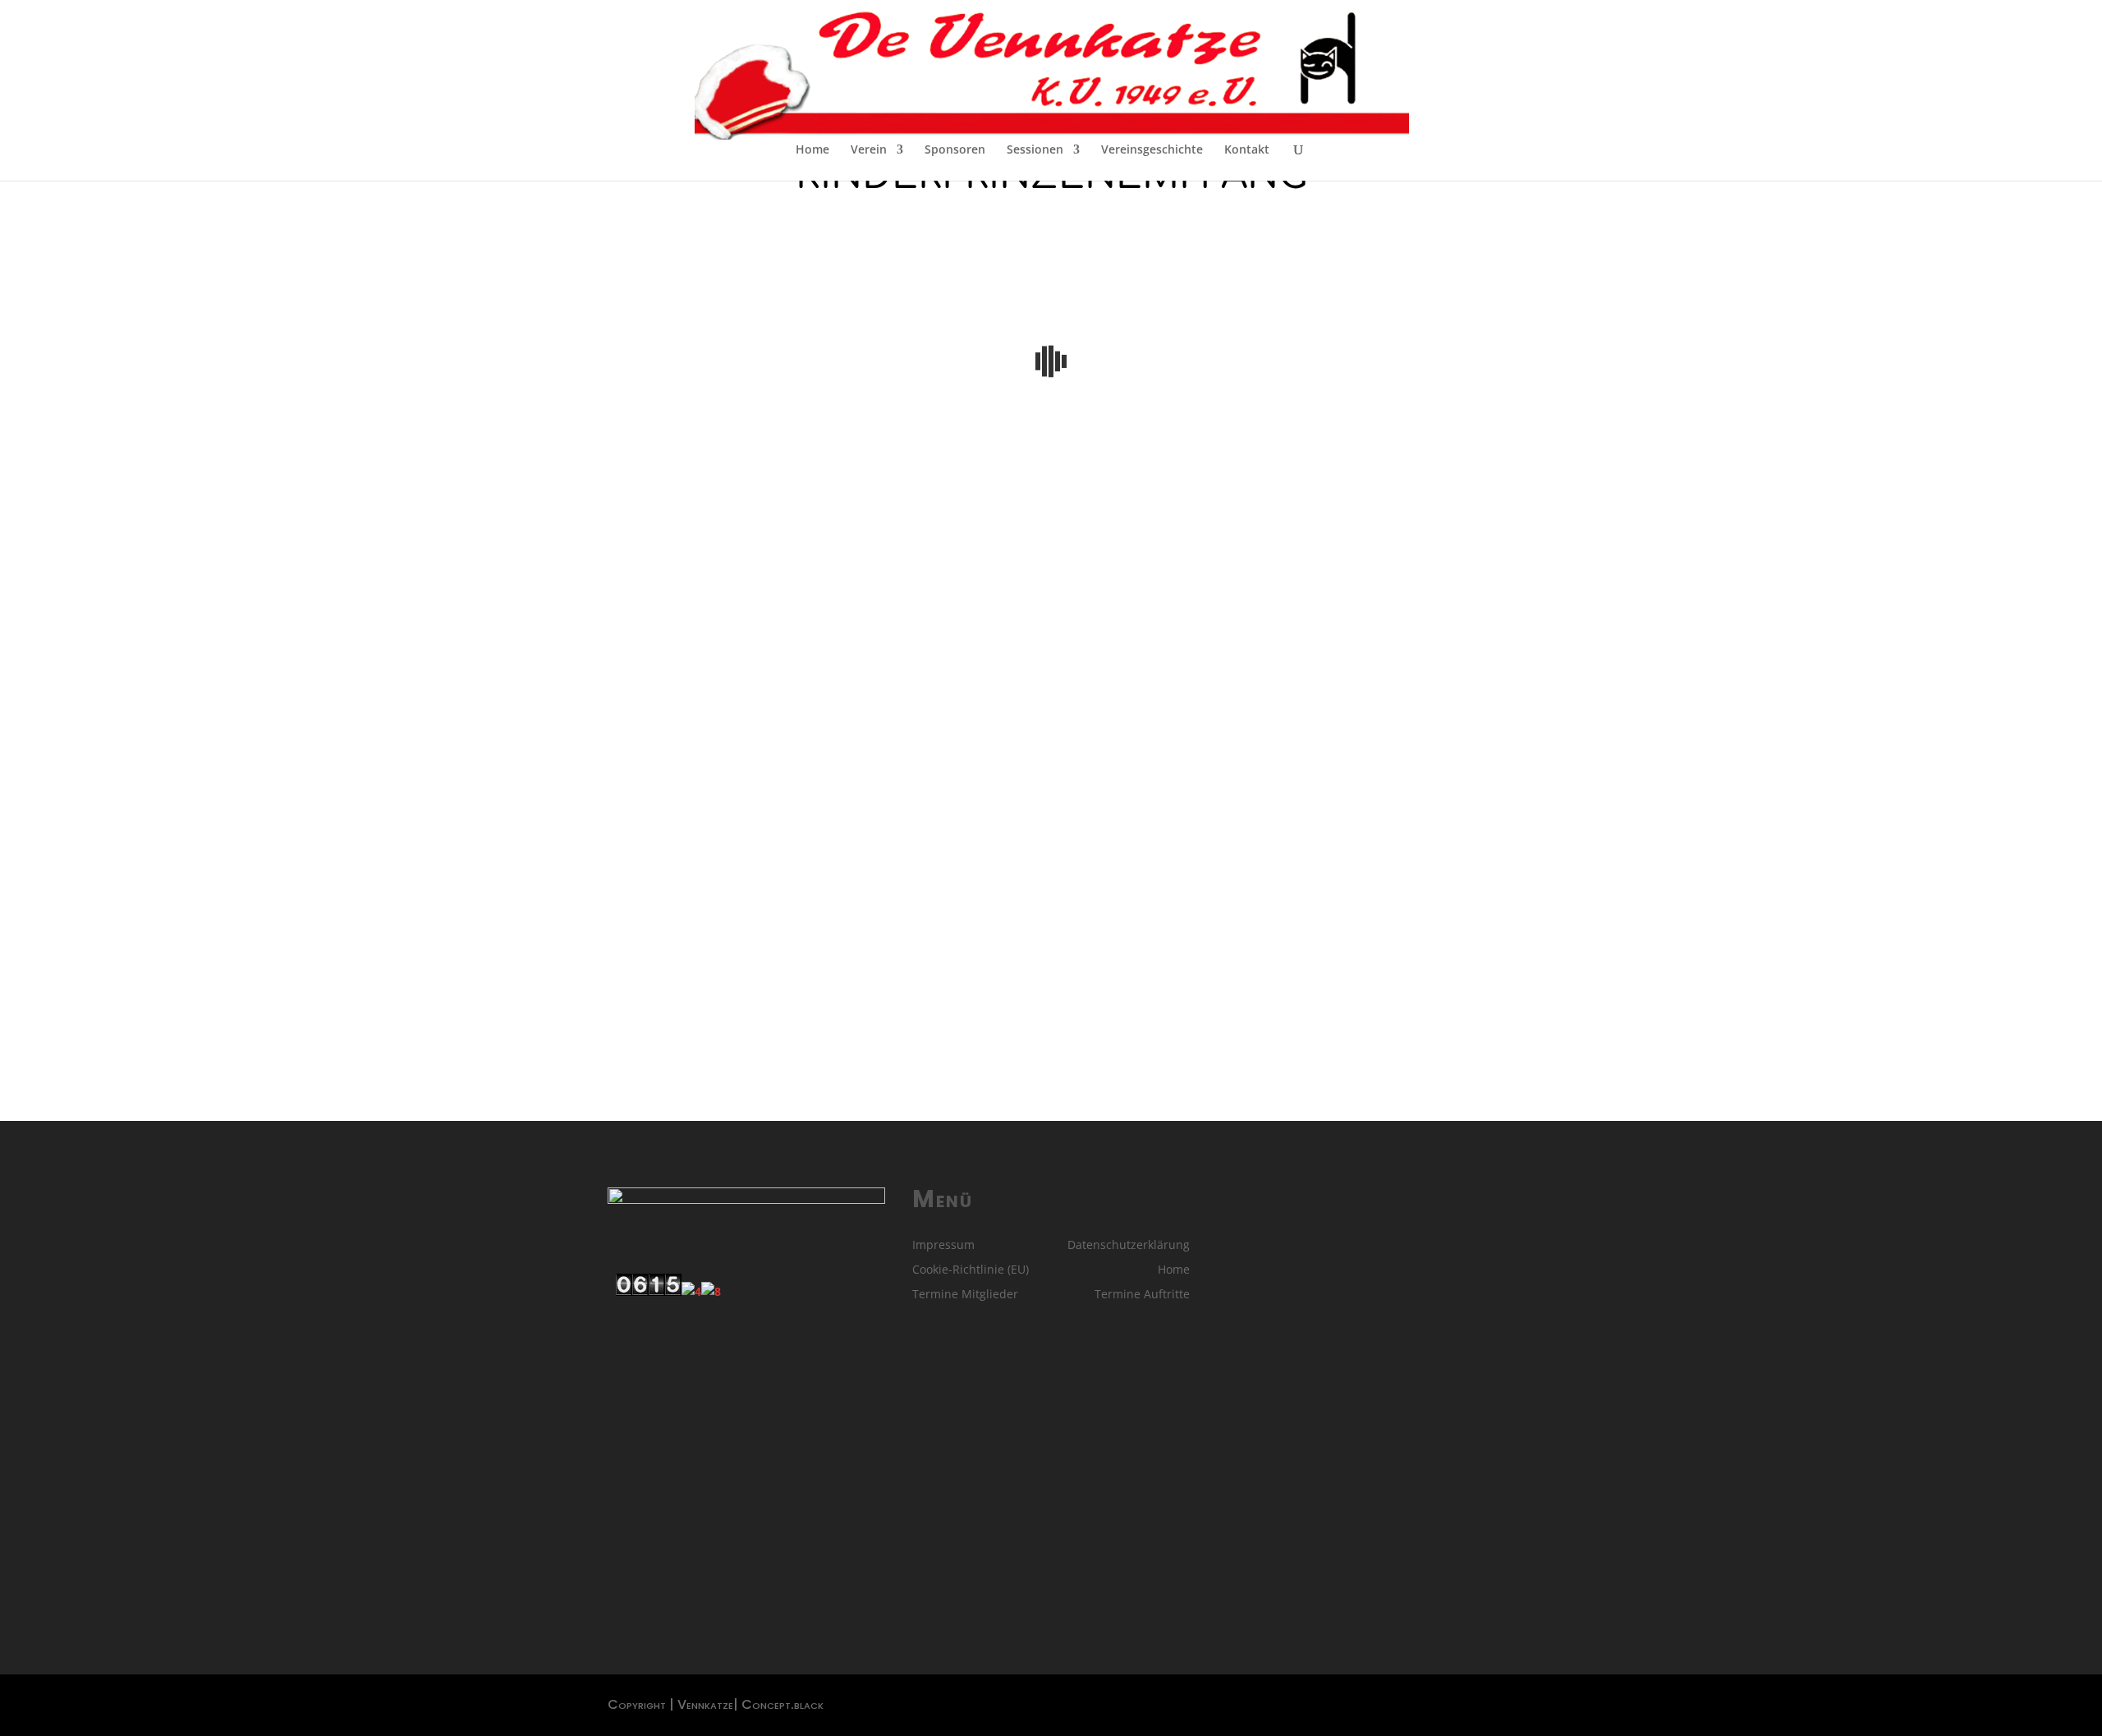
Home (812, 150)
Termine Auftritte (1142, 1295)
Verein (869, 150)
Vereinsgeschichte (1152, 150)
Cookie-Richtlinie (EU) (971, 1270)
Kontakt (1247, 150)
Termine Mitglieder (965, 1295)
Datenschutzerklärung (1129, 1246)
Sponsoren (955, 150)
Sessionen (1035, 150)
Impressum (943, 1246)
